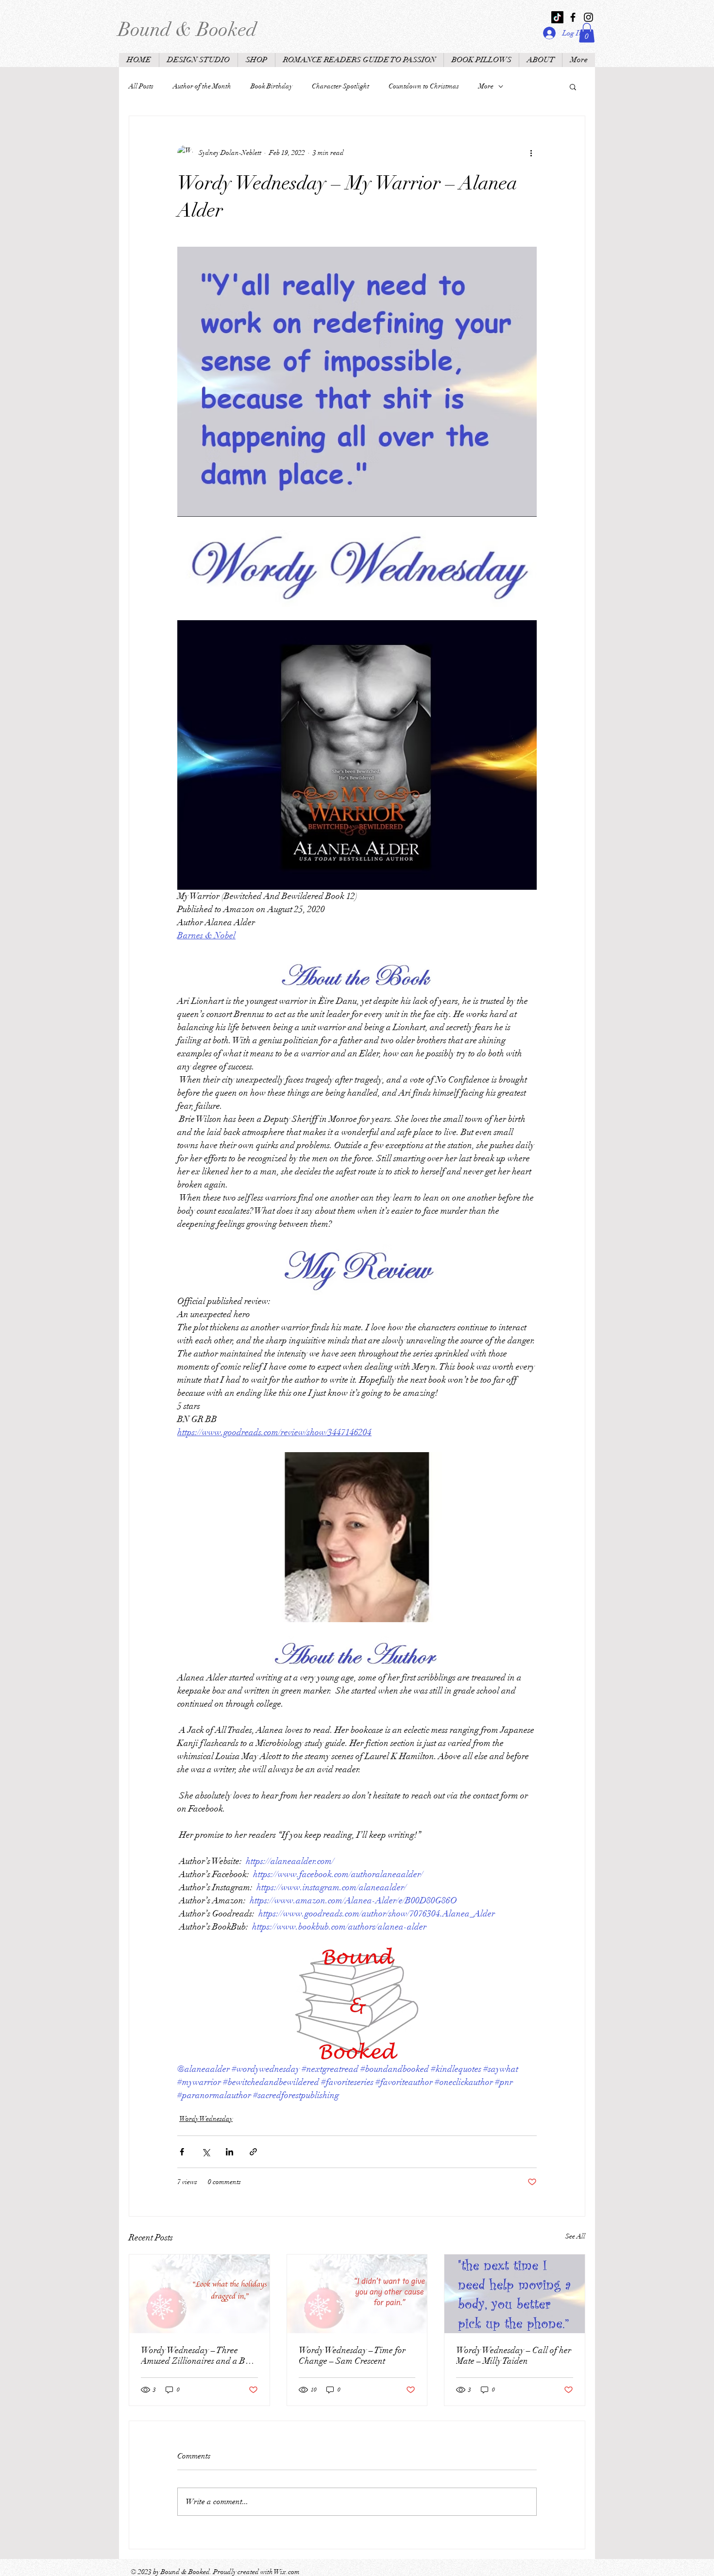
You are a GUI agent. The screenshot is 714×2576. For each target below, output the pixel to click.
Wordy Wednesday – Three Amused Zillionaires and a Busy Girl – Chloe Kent (199, 2356)
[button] (587, 33)
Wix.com (287, 2572)
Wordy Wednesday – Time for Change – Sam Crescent (352, 2356)
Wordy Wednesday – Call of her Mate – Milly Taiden (514, 2356)
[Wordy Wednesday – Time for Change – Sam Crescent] (357, 2294)
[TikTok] (557, 17)
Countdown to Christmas (424, 86)
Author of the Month (202, 86)
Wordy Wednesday (206, 2119)
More (486, 86)
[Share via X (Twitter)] (206, 2152)
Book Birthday (272, 86)
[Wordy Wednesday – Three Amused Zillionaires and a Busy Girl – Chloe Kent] (199, 2294)
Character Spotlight (340, 86)
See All (575, 2236)
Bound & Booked (187, 30)
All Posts (141, 86)
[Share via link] (253, 2152)
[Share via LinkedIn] (229, 2152)
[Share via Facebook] (182, 2152)
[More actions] (531, 153)
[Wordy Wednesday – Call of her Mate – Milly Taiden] (515, 2294)
